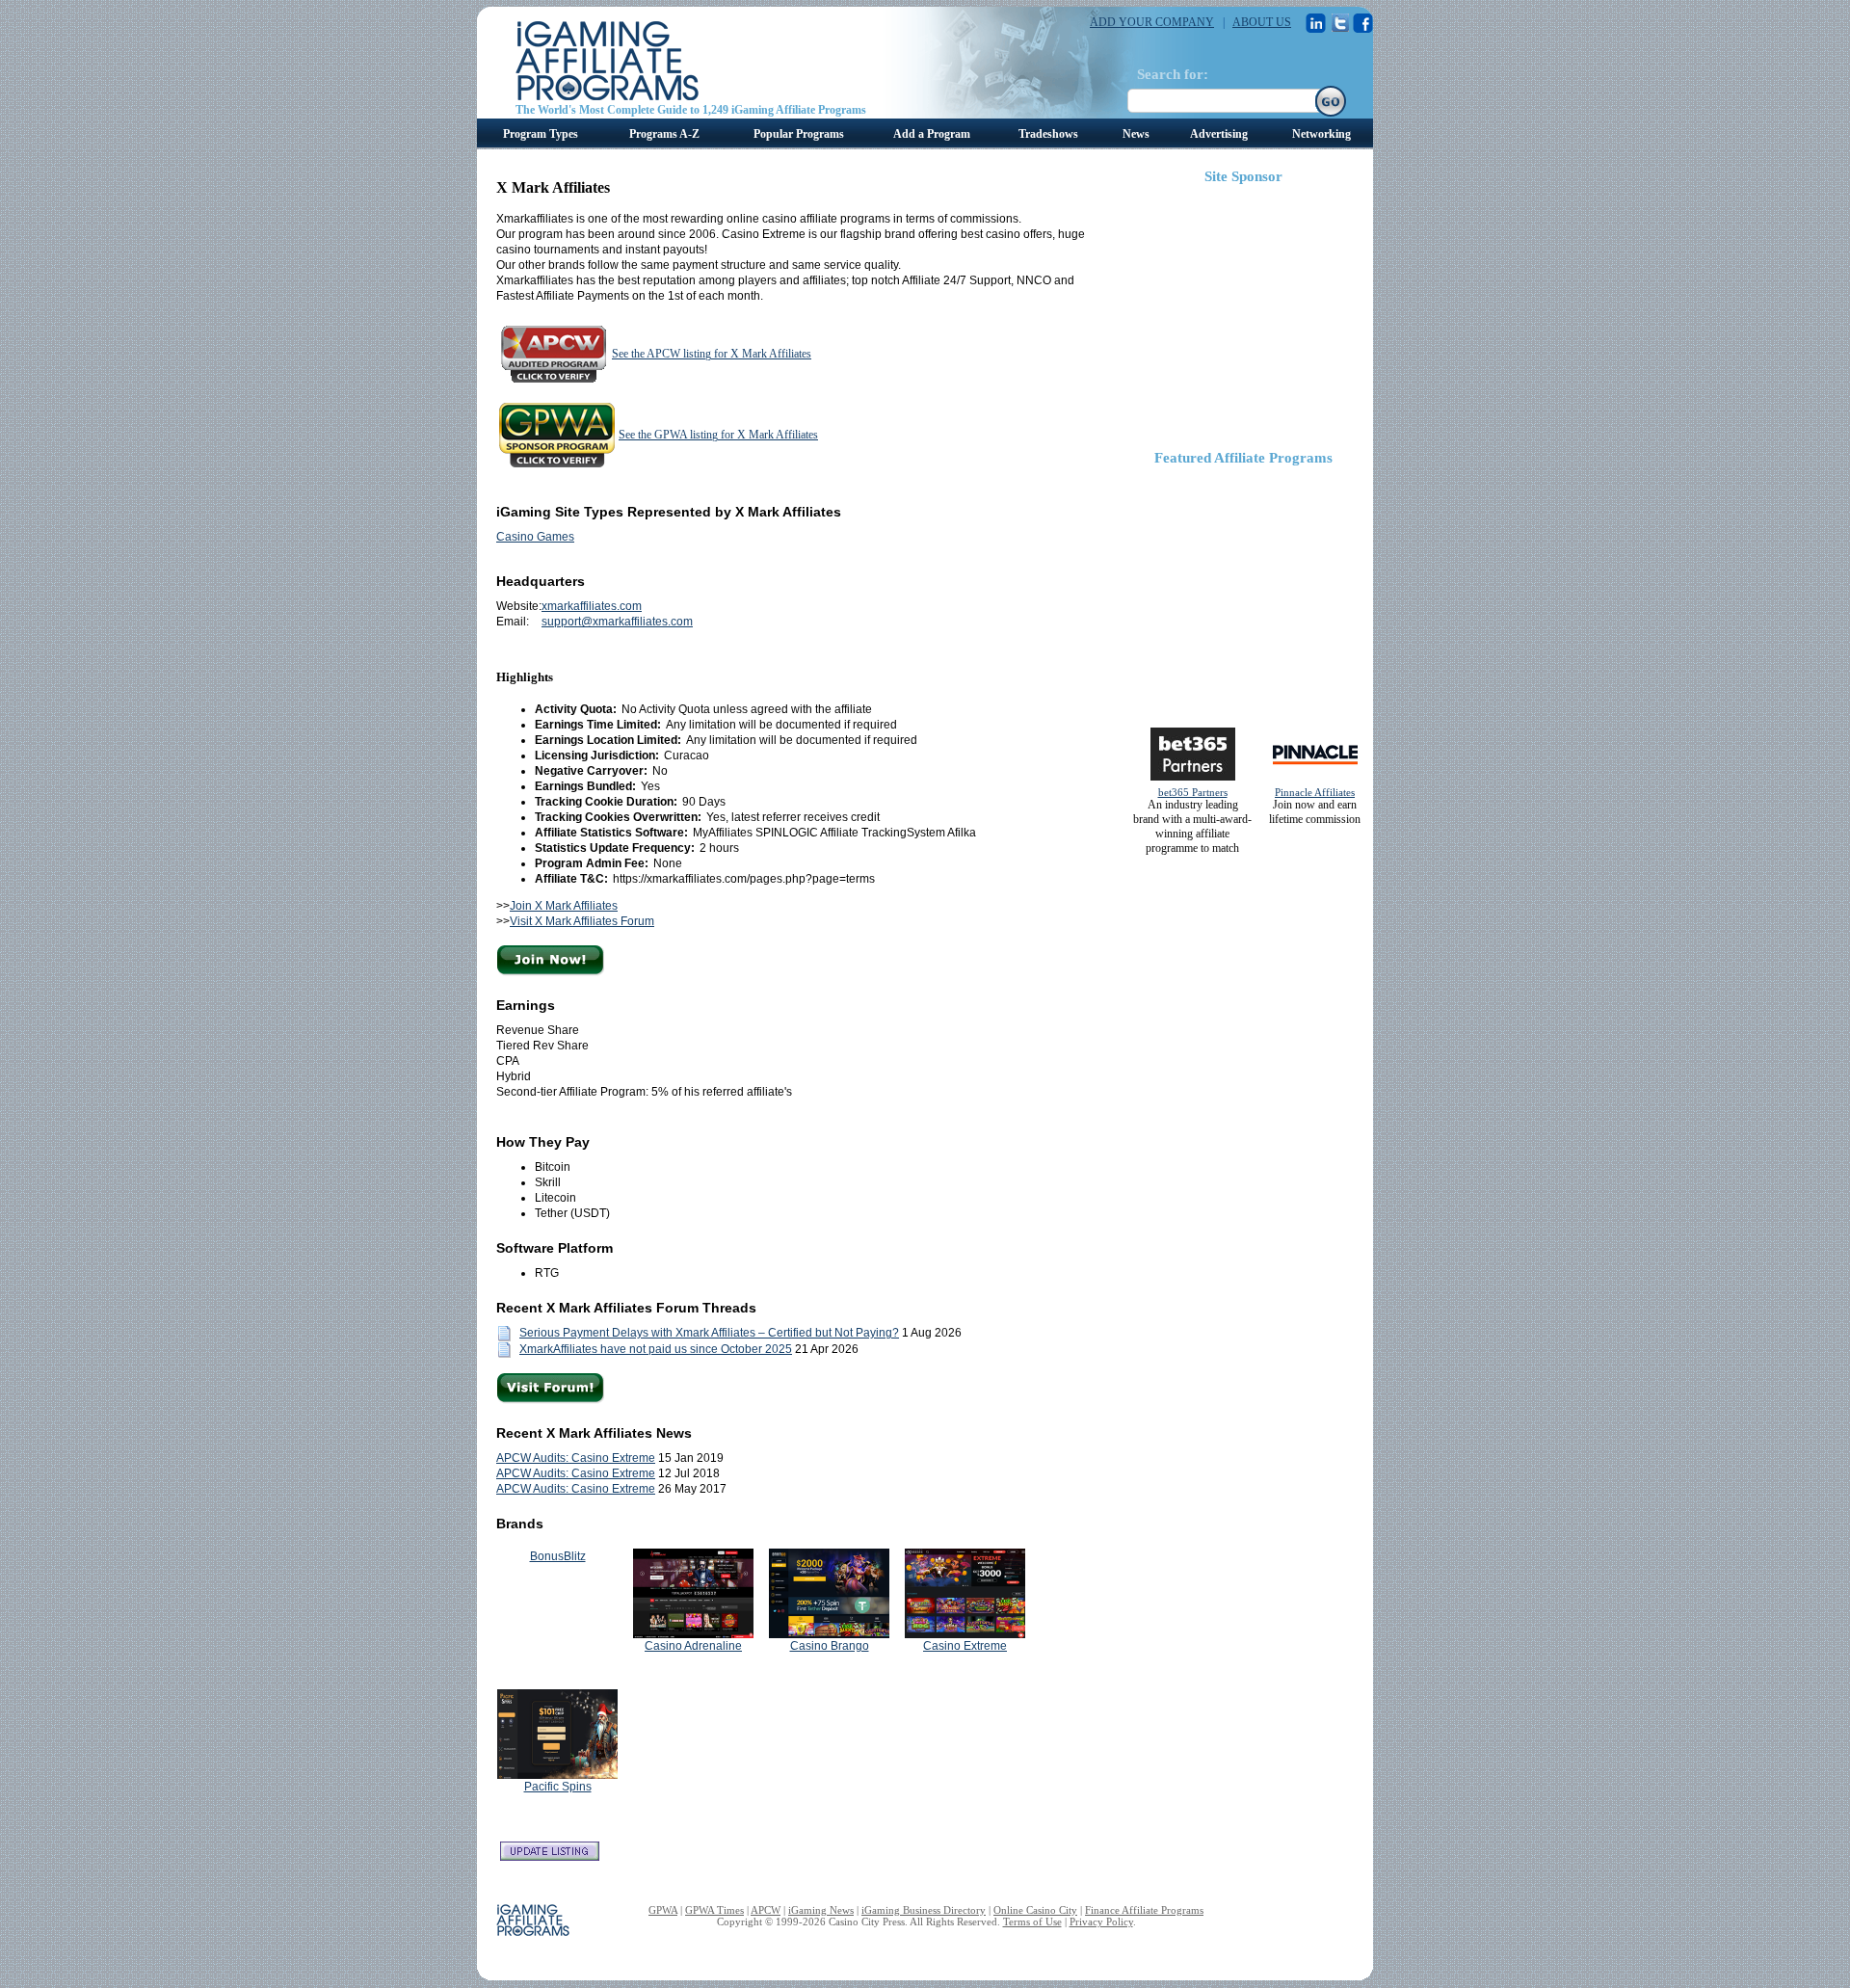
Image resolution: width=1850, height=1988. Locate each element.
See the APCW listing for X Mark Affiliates (712, 354)
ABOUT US (1262, 22)
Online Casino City (1035, 1910)
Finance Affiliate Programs (1144, 1910)
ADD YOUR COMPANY (1152, 22)
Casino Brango (830, 1646)
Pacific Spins (558, 1787)
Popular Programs (799, 134)
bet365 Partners (1193, 792)
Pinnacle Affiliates (1315, 792)
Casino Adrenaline (693, 1646)
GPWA (663, 1910)
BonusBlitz (558, 1556)
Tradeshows (1048, 134)
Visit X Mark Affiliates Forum (582, 921)
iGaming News (821, 1910)
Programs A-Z (664, 134)
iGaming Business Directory (924, 1910)
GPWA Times (714, 1910)
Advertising (1219, 134)
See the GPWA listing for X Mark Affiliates (718, 435)
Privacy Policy (1101, 1922)
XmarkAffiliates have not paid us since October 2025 (656, 1349)
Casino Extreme (965, 1646)
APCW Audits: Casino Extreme (576, 1458)
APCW (766, 1910)
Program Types (541, 134)
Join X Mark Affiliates (564, 906)
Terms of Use (1032, 1922)
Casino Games (535, 537)
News (1136, 134)
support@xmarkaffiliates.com (617, 622)
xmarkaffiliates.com (592, 606)
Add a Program (932, 134)
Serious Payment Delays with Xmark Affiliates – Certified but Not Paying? (709, 1333)
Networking (1321, 134)
